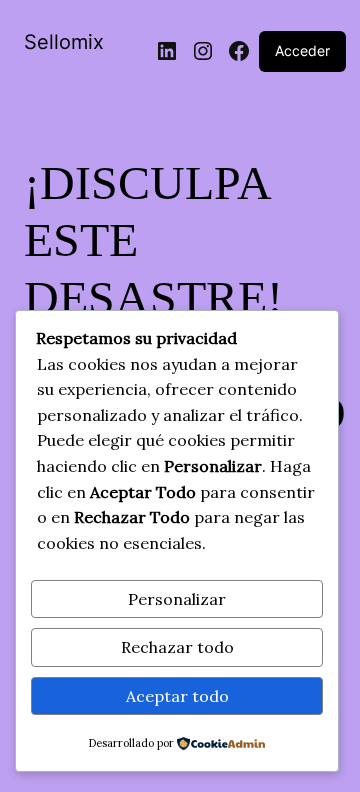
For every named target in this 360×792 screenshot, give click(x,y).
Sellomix (64, 42)
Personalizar (177, 599)
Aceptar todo (177, 696)
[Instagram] (203, 51)
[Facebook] (239, 51)
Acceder (302, 50)
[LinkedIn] (167, 51)
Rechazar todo (177, 647)
